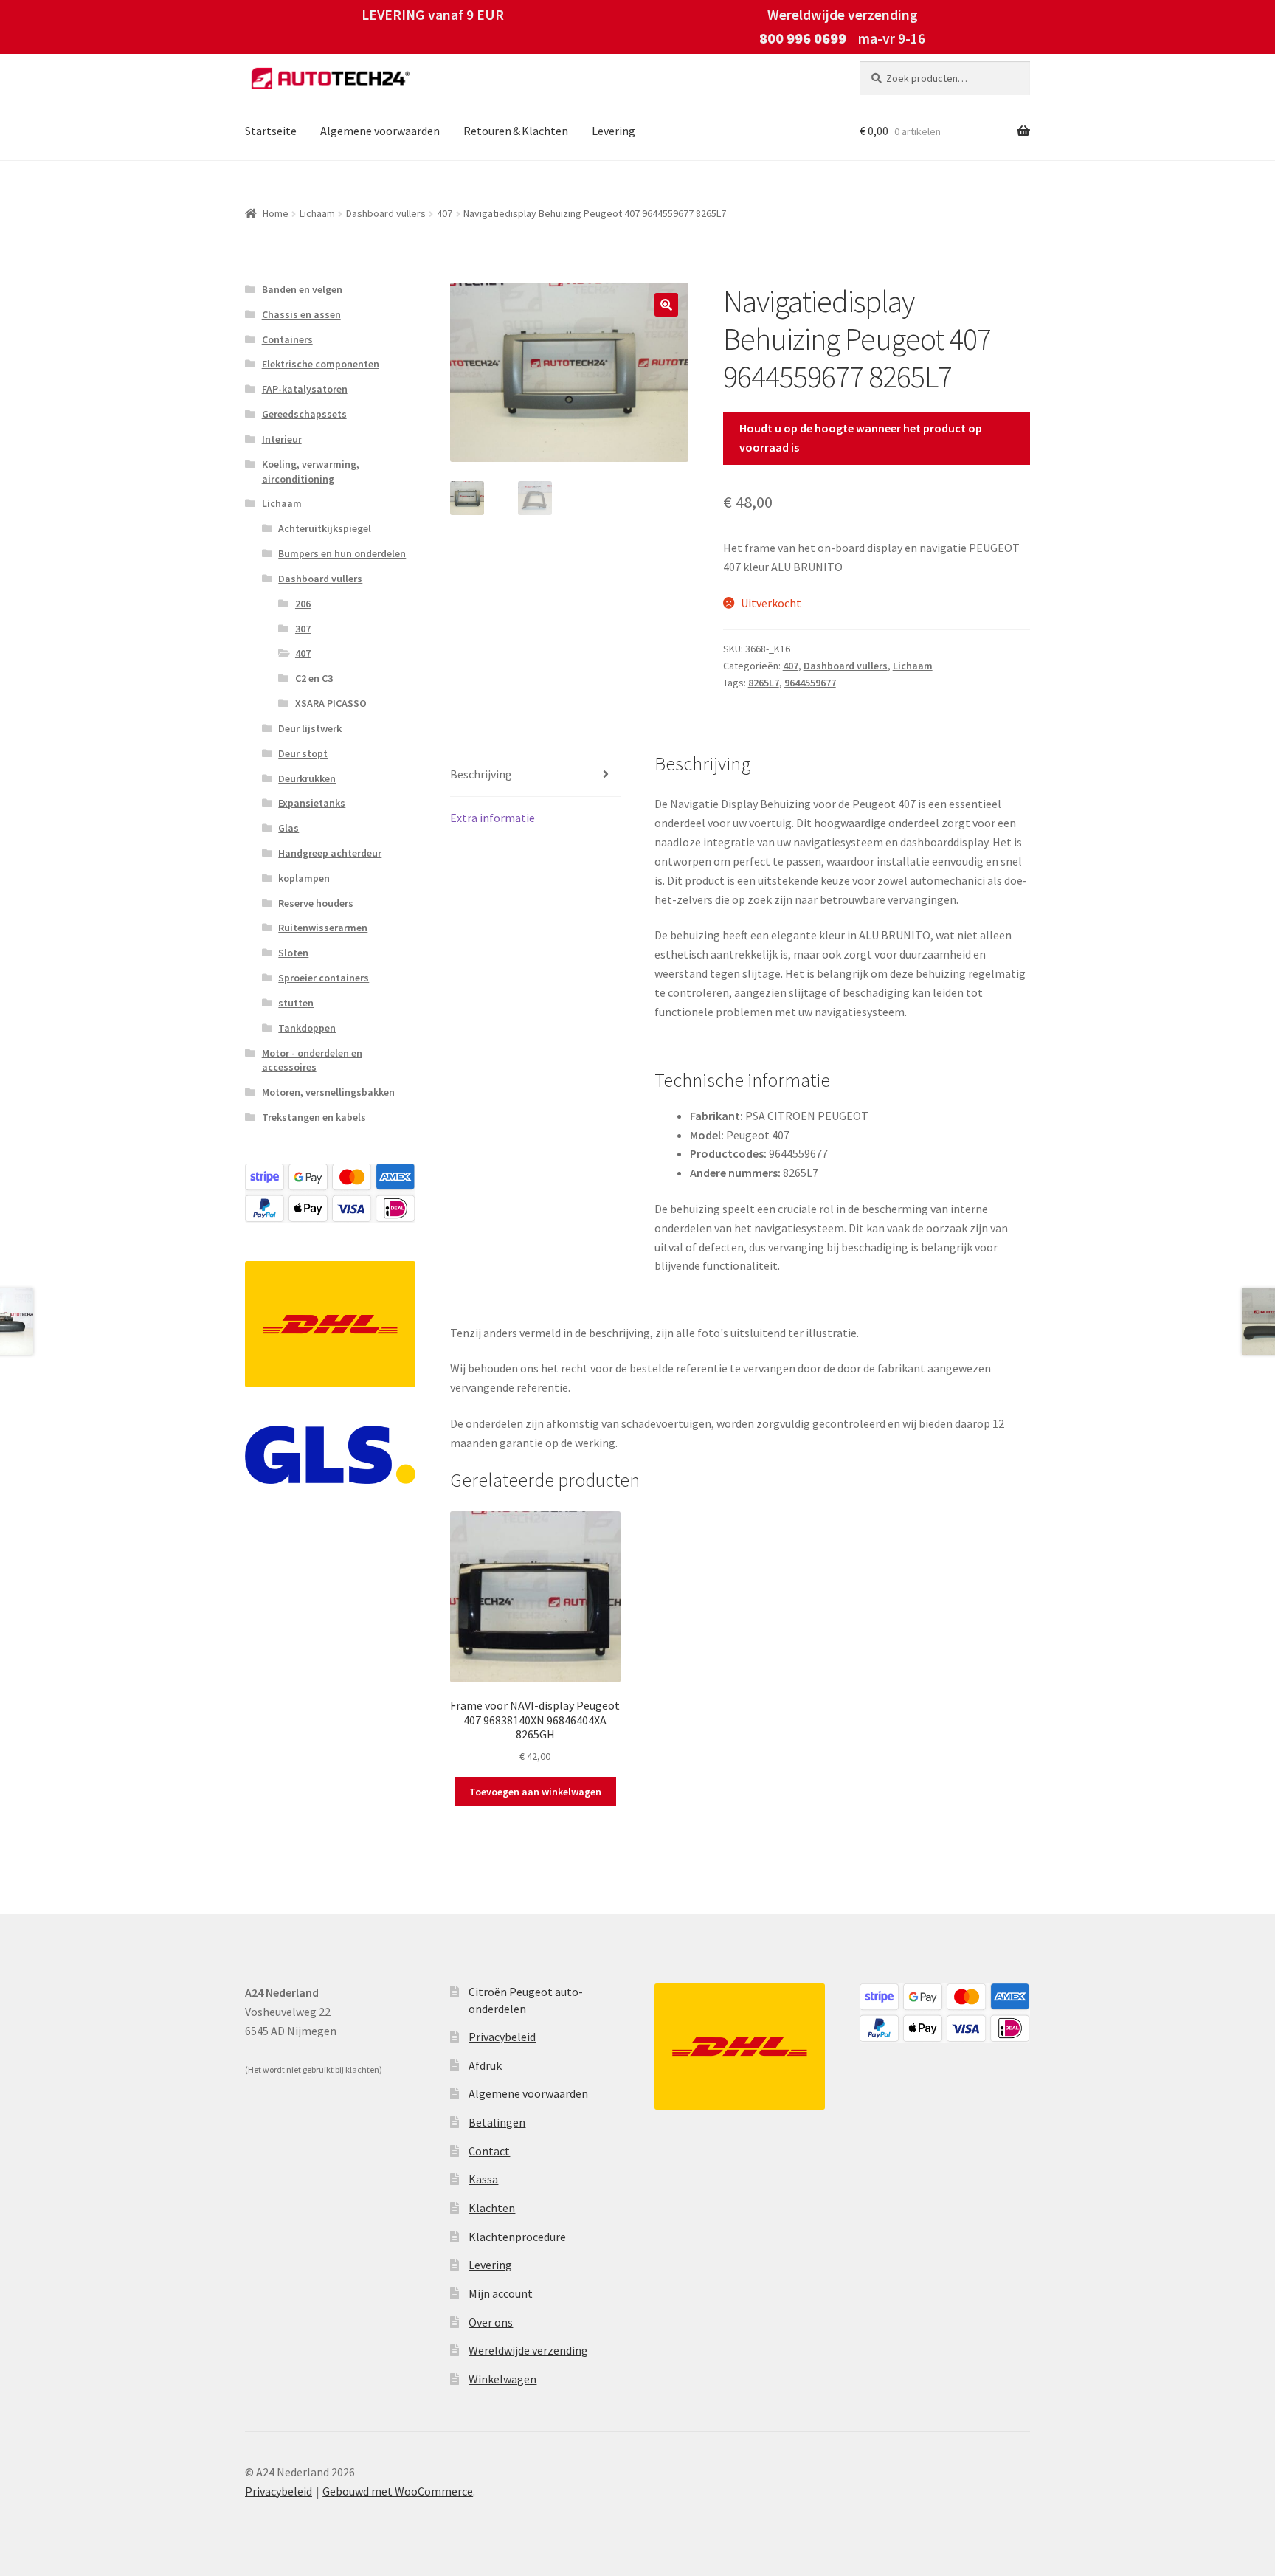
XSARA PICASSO (331, 703)
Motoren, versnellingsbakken (328, 1092)
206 (303, 604)
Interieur (282, 439)
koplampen (304, 878)
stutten (296, 1003)
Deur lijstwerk (310, 728)
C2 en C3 (314, 678)
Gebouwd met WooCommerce (398, 2491)
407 (445, 213)
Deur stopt (303, 753)
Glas (288, 828)
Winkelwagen (502, 2379)
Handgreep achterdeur (330, 853)
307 (303, 629)
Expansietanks (312, 803)
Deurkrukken (307, 778)
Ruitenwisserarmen (323, 928)
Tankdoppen (307, 1028)
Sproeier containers (324, 978)
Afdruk (485, 2065)
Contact (489, 2151)
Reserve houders (316, 903)
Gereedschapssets (304, 414)
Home (276, 213)
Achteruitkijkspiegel (325, 528)
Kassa (483, 2179)
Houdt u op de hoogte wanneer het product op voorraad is (861, 438)
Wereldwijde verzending (528, 2350)
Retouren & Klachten (516, 131)
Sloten (293, 953)
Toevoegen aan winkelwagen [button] (535, 1792)
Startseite (271, 131)
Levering (614, 131)
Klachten (492, 2208)
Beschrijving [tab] (481, 774)
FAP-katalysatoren (305, 389)
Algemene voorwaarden (380, 131)
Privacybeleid (502, 2037)
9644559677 (810, 683)
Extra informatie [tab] (493, 818)
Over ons (491, 2322)
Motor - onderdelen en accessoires (312, 1060)
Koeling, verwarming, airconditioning (311, 472)
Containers (287, 339)
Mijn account (501, 2293)
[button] (666, 305)
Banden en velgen (302, 289)
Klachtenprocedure (517, 2237)
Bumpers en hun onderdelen (342, 553)
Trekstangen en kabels (314, 1117)
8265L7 (764, 683)
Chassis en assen (301, 314)
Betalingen (497, 2122)
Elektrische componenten (321, 364)
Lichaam (317, 213)
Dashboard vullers (386, 213)
